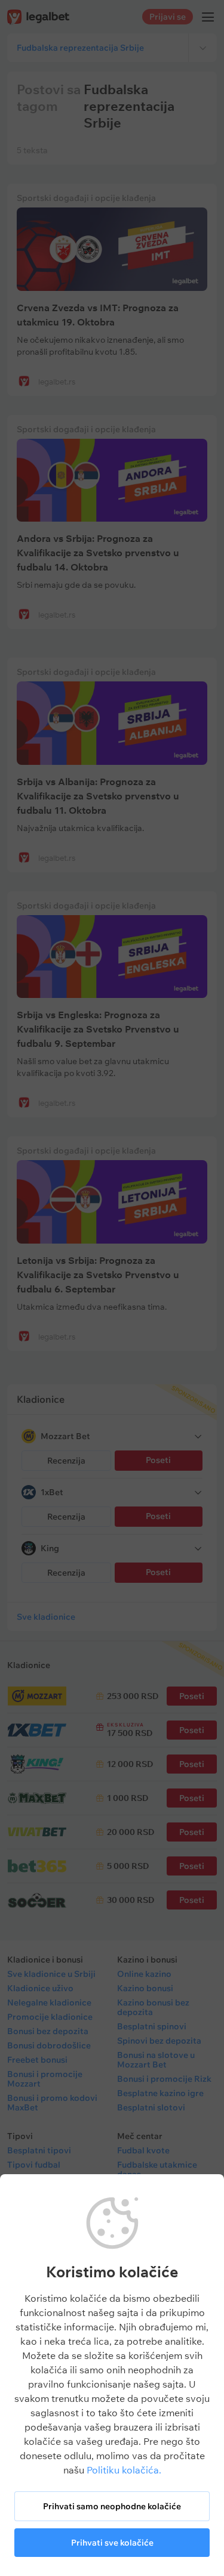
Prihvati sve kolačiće (112, 2543)
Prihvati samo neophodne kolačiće (112, 2506)
